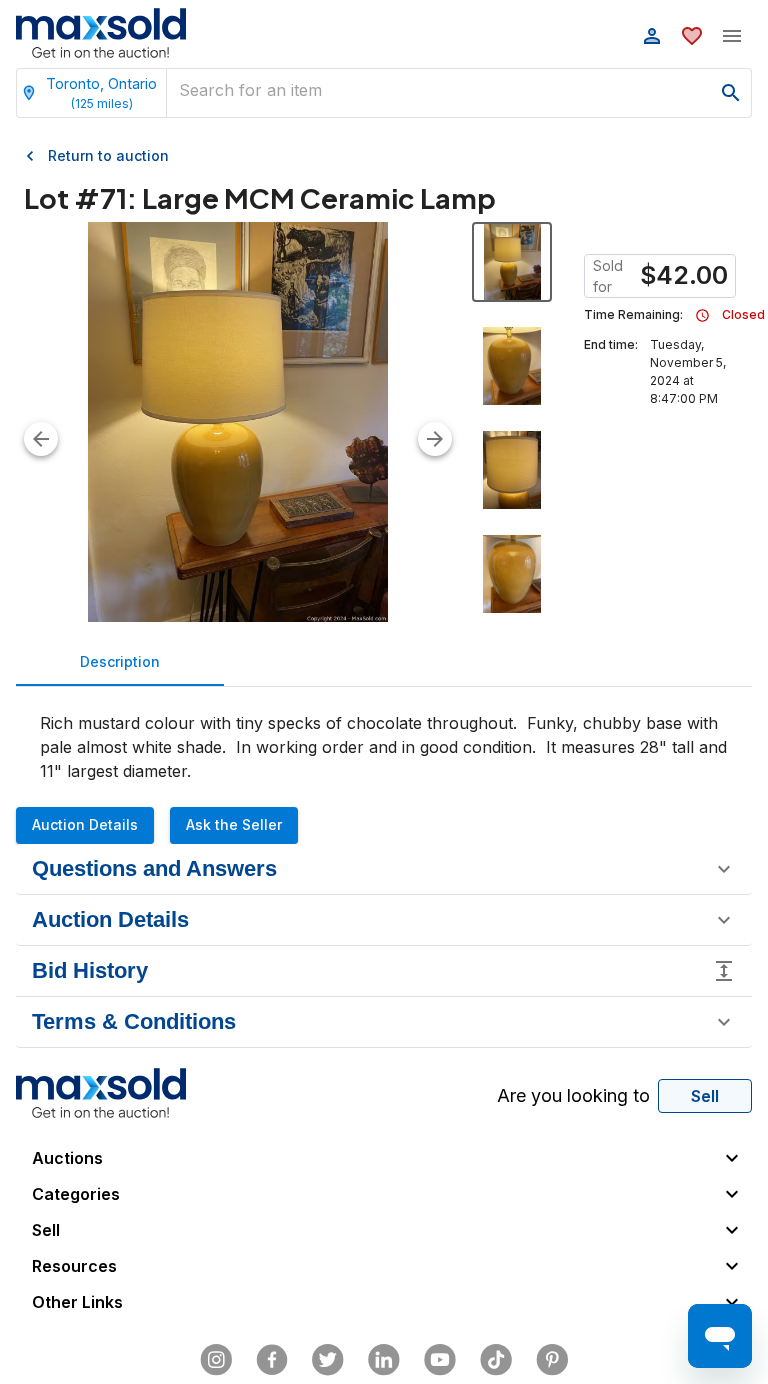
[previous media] (41, 439)
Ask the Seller (234, 824)
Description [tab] (120, 661)
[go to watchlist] (692, 36)
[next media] (435, 439)
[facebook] (272, 1360)
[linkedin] (384, 1360)
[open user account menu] (652, 36)
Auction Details (85, 824)
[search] (731, 93)
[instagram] (216, 1360)
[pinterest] (552, 1360)
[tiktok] (496, 1360)
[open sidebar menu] (732, 36)
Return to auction (108, 155)
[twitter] (328, 1360)
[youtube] (440, 1360)
